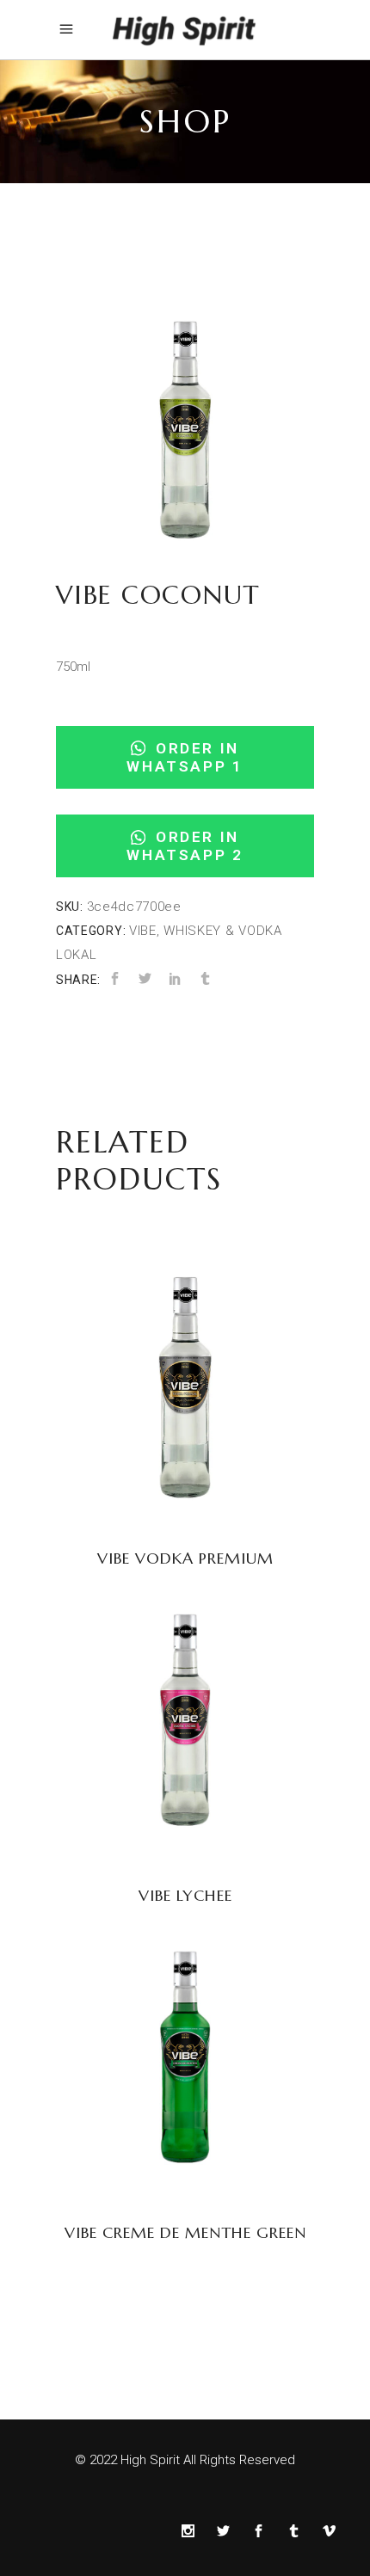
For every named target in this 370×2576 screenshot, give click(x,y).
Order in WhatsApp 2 (185, 846)
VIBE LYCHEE (185, 1895)
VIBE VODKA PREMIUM (185, 1558)
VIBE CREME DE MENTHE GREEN (185, 2232)
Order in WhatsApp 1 (185, 757)
